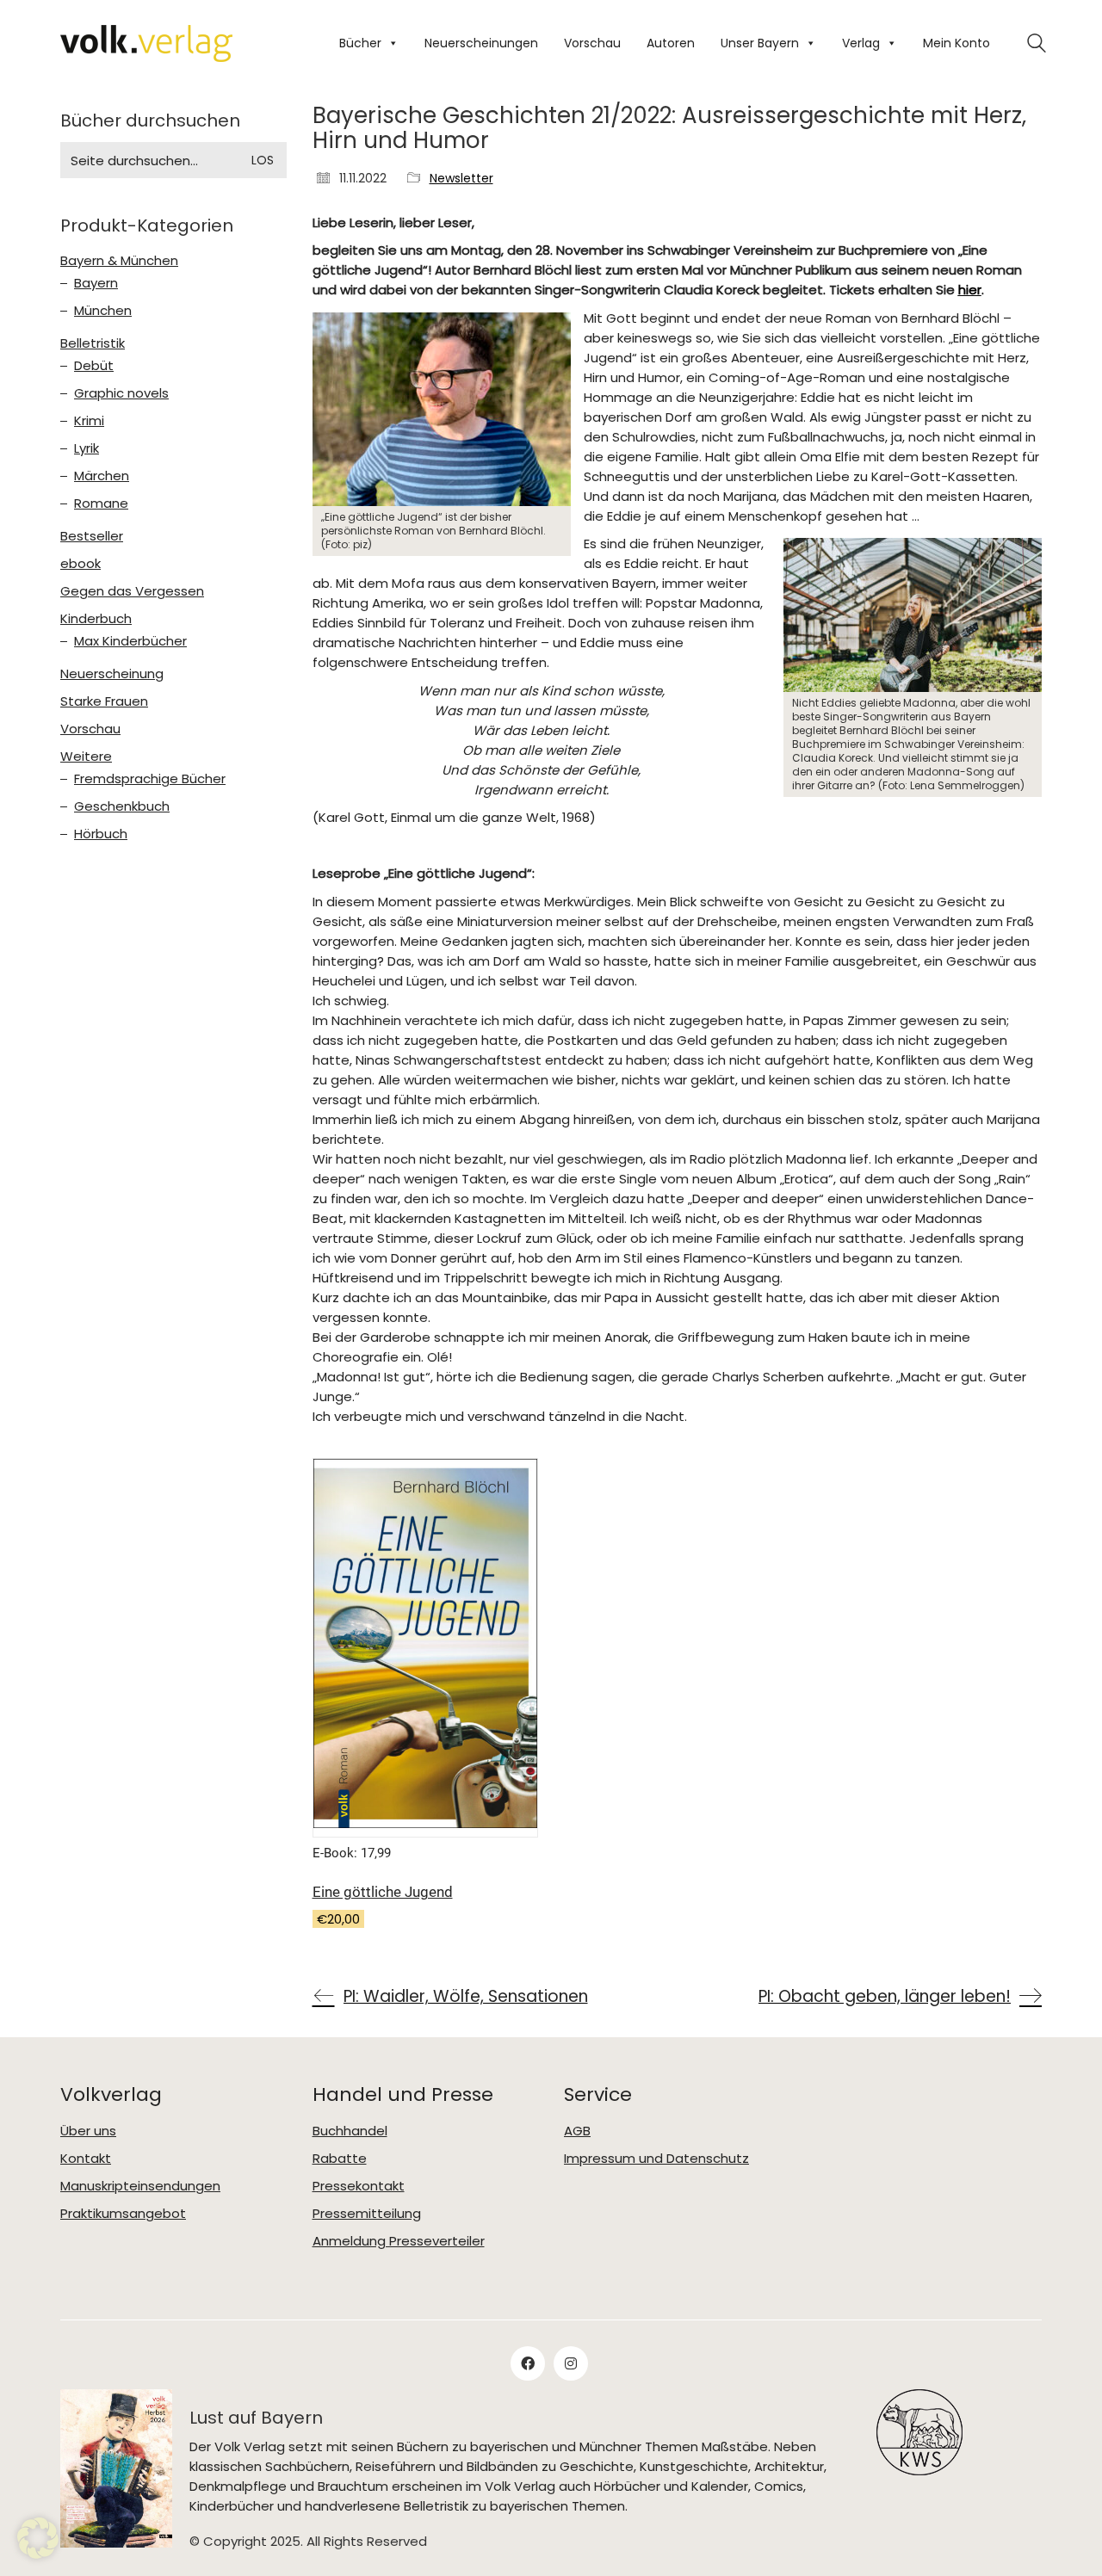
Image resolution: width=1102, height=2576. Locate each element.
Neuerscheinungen (481, 43)
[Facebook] (528, 2363)
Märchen (102, 476)
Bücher (360, 43)
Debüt (94, 366)
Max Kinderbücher (130, 641)
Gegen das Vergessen (132, 591)
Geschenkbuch (122, 806)
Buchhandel (350, 2131)
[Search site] (1037, 45)
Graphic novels (121, 393)
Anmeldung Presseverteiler (399, 2241)
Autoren (671, 43)
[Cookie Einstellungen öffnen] (38, 2554)
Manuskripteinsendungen (140, 2186)
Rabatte (340, 2159)
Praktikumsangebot (123, 2214)
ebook (80, 564)
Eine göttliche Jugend (383, 1892)
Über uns (88, 2131)
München (103, 311)
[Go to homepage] (146, 43)
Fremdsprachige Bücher (150, 779)
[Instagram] (571, 2363)
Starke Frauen (104, 701)
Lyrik (87, 448)
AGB (577, 2131)
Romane (101, 503)
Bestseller (92, 536)
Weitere (86, 757)
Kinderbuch (96, 619)
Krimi (89, 421)
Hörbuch (101, 834)
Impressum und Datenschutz (656, 2159)
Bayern (96, 283)
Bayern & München (119, 261)
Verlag (861, 43)
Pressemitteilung (367, 2214)
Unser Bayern (760, 43)
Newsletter (461, 179)
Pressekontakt (359, 2186)
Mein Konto (957, 43)
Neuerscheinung (112, 674)
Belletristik (93, 343)
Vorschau (592, 43)
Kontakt (86, 2159)
